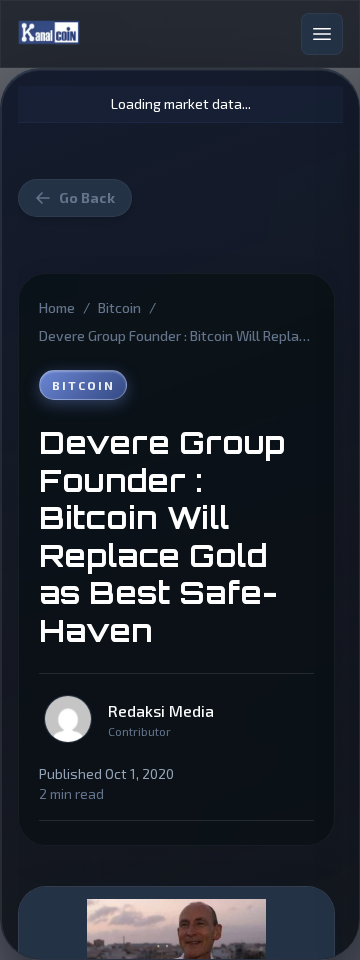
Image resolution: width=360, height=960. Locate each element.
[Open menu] (322, 34)
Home (57, 307)
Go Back (87, 197)
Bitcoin (119, 307)
